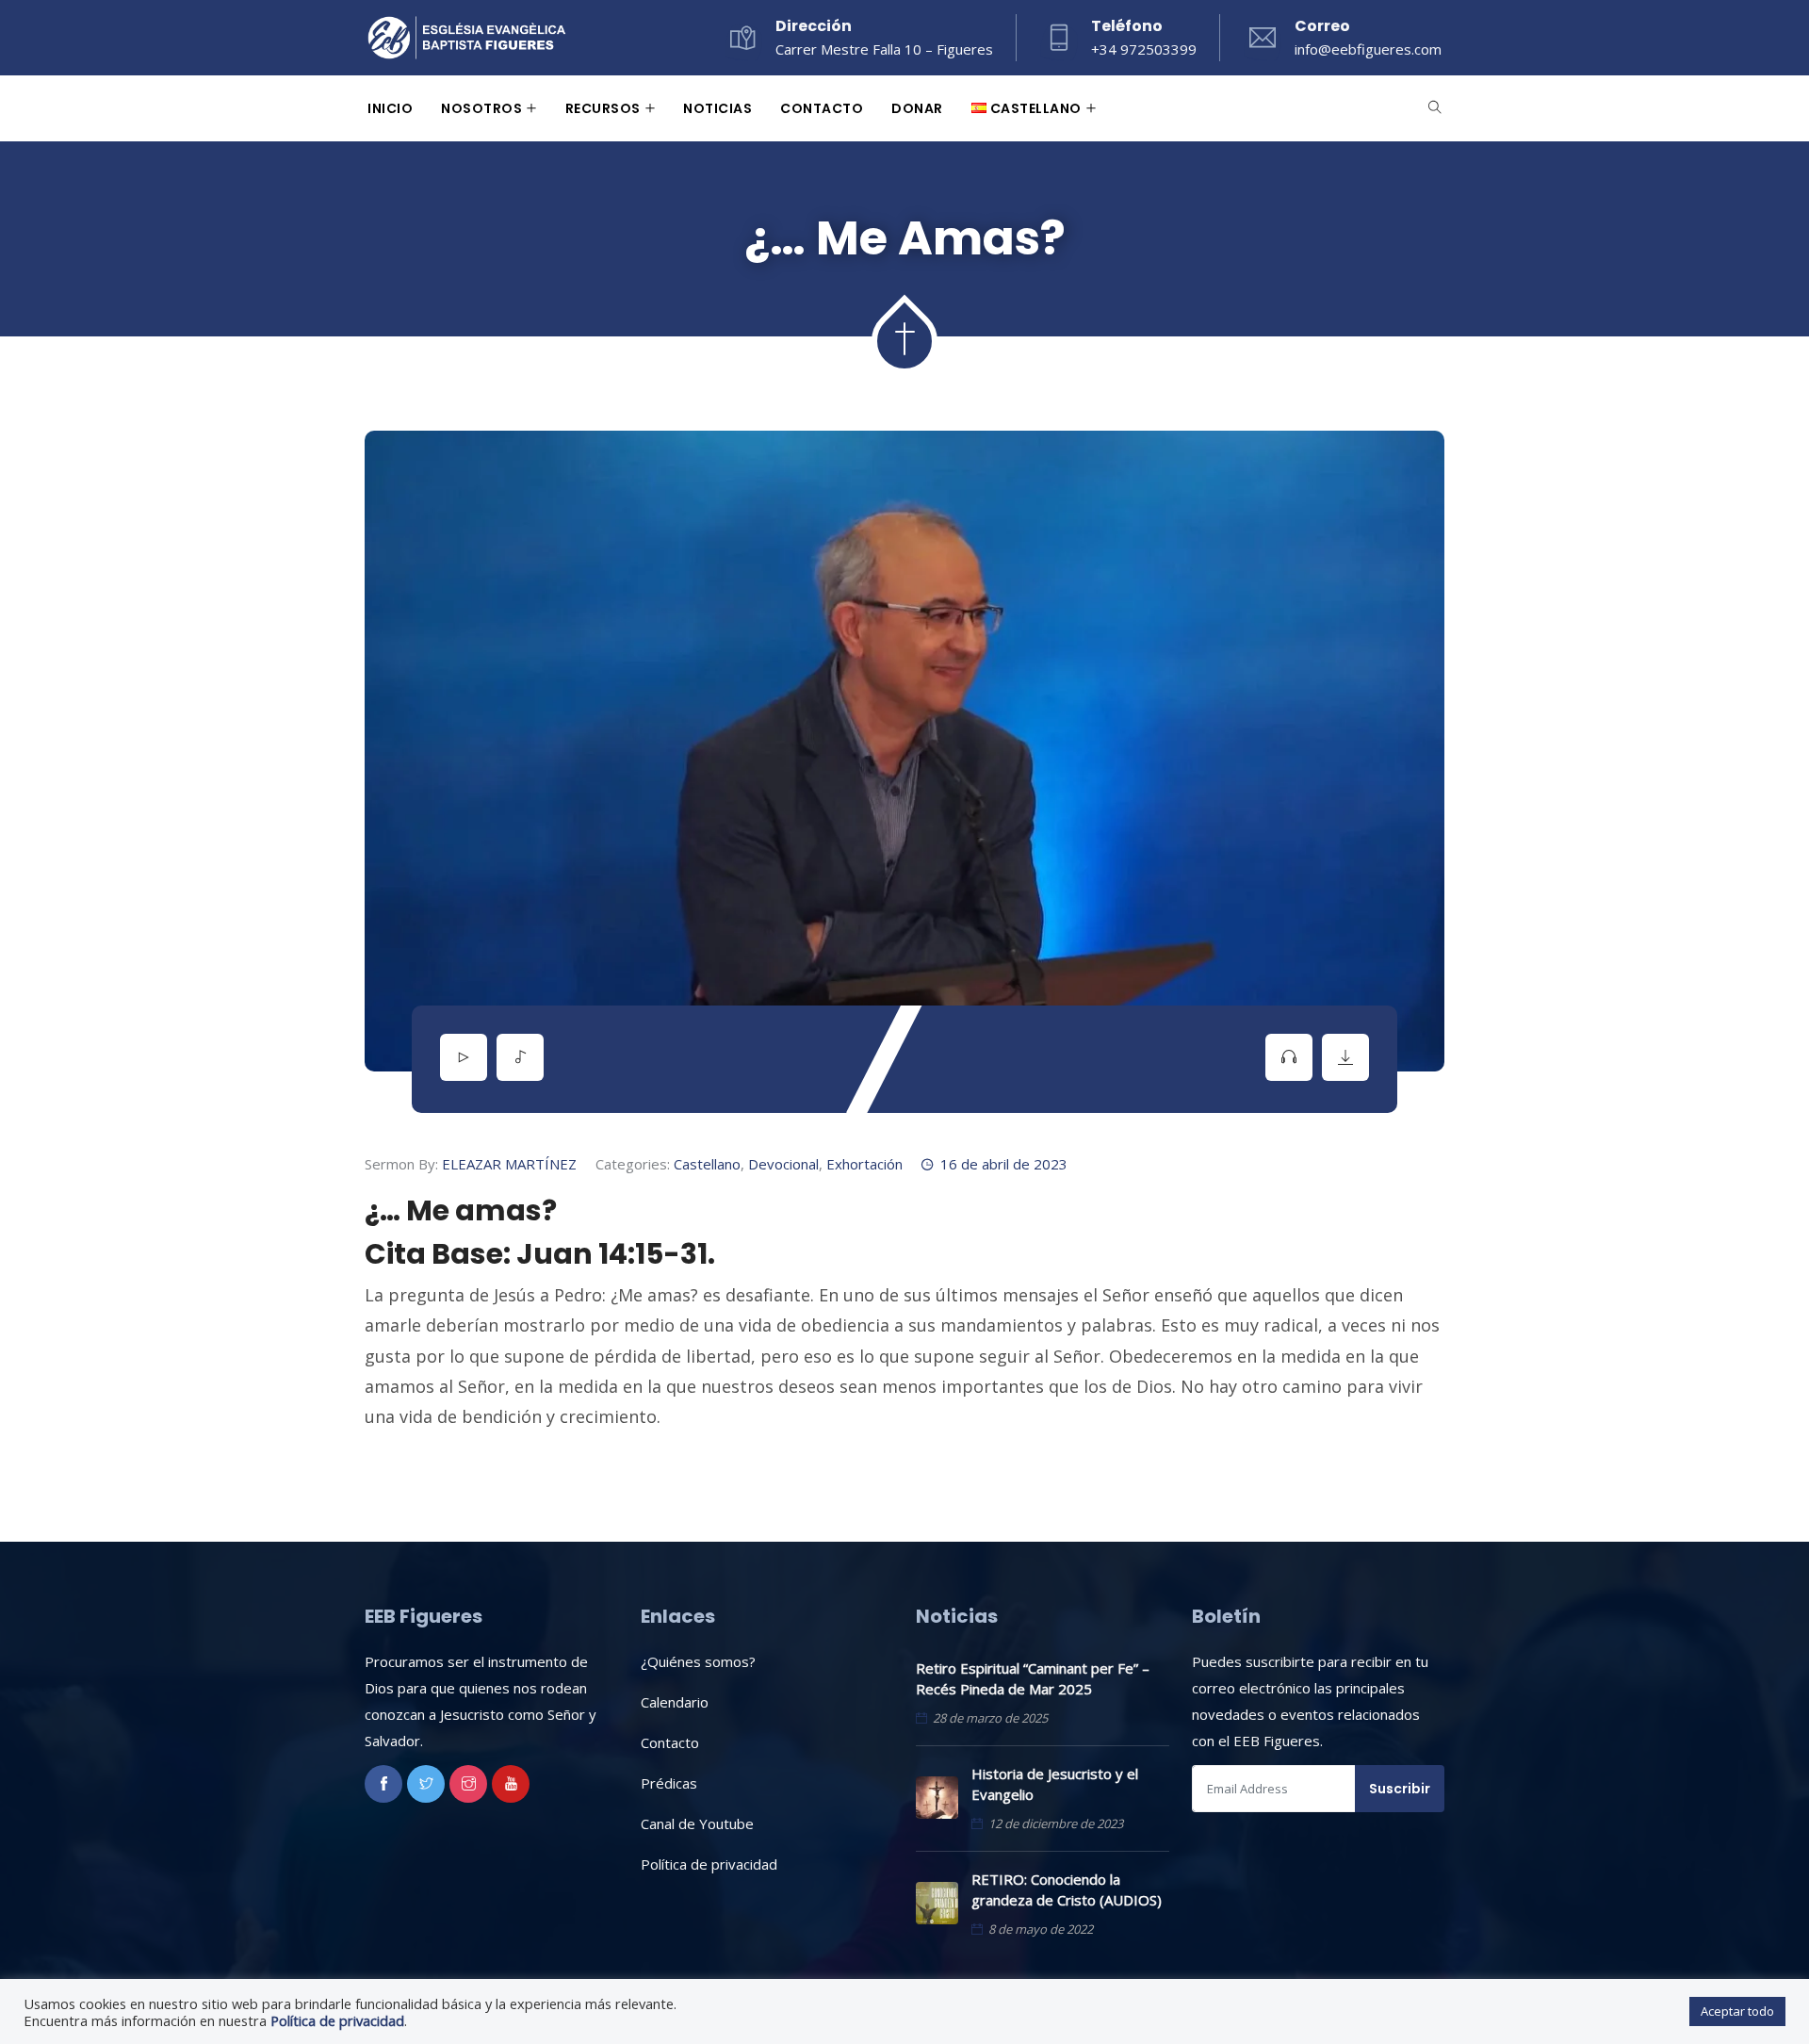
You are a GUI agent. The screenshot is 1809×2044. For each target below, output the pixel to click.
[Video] (464, 1057)
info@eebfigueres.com (1368, 49)
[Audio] (520, 1057)
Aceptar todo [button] (1737, 2011)
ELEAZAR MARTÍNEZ (509, 1164)
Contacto (822, 108)
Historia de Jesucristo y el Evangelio (1055, 1784)
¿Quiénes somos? (698, 1661)
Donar (917, 108)
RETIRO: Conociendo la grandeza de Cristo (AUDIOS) (1067, 1889)
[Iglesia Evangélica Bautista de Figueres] (467, 40)
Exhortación (864, 1164)
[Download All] (1345, 1057)
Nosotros (481, 108)
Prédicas (669, 1783)
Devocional (783, 1164)
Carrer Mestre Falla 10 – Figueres (884, 49)
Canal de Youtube (697, 1823)
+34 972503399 (1144, 49)
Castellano (707, 1164)
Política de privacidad (709, 1864)
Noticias (717, 108)
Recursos (603, 108)
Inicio (390, 108)
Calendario (675, 1702)
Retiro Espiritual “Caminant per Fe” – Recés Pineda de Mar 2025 (1033, 1678)
